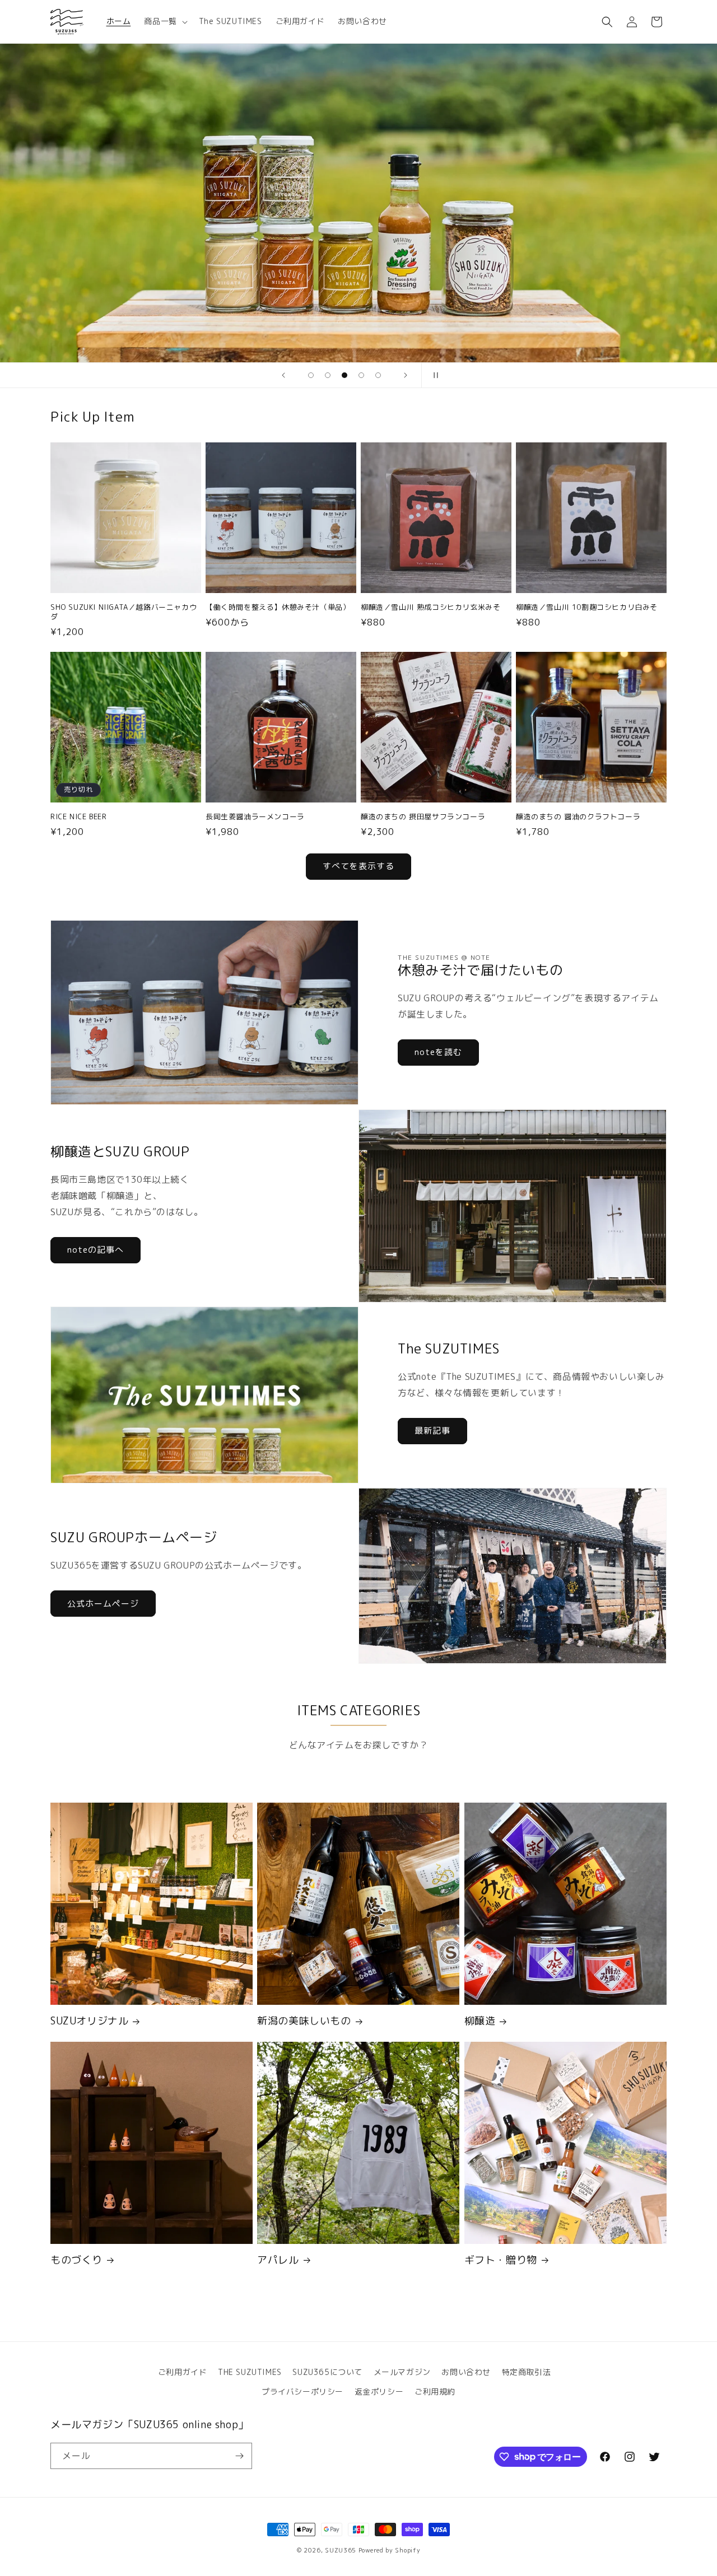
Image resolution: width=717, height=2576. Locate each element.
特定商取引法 (527, 2372)
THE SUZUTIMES (250, 2372)
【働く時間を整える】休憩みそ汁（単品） (278, 607)
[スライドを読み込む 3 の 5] (344, 375)
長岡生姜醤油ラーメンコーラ (255, 817)
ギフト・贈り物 (501, 2260)
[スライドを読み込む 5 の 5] (378, 375)
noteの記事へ (96, 1250)
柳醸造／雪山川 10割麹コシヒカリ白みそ (587, 607)
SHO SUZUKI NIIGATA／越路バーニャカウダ (124, 612)
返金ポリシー (379, 2391)
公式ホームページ (103, 1604)
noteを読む (438, 1052)
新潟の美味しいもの (304, 2021)
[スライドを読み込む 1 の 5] (311, 375)
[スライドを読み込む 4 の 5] (361, 375)
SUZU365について (327, 2372)
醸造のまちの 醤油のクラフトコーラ (578, 817)
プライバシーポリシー (302, 2391)
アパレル (278, 2260)
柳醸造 (480, 2021)
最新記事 (432, 1431)
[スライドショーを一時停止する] (434, 375)
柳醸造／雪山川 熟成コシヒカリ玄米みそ (430, 607)
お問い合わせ (466, 2372)
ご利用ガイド (183, 2372)
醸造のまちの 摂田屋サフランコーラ (423, 817)
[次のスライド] (406, 375)
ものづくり (76, 2260)
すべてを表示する (358, 866)
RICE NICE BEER (78, 817)
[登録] (239, 2456)
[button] (164, 21)
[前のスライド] (283, 375)
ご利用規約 (435, 2391)
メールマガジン (402, 2372)
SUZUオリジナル (89, 2021)
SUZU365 (341, 2550)
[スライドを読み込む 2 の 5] (328, 375)
